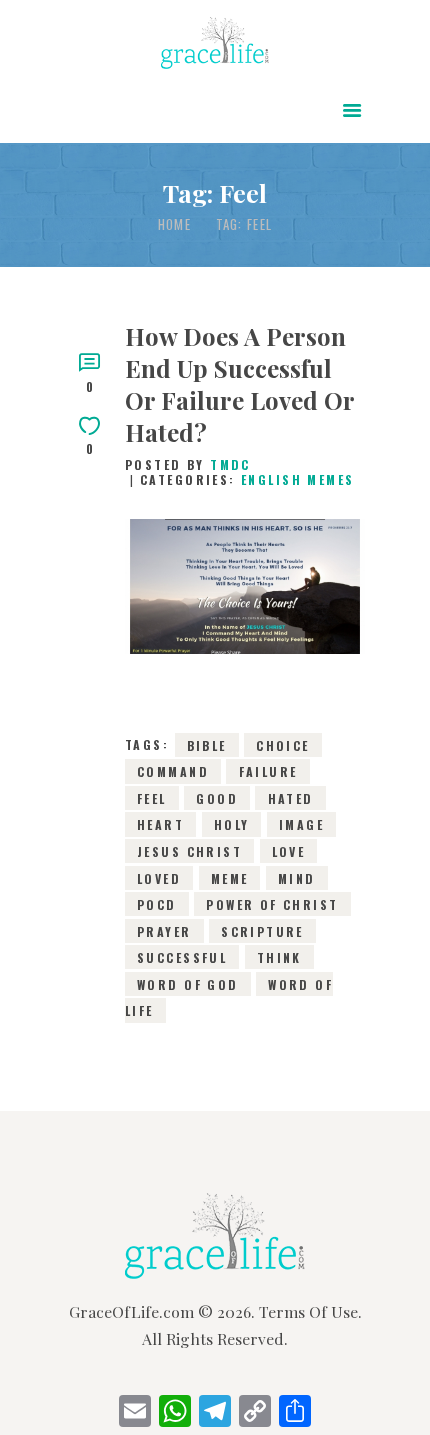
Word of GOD (188, 983)
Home (174, 224)
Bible (207, 744)
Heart (160, 824)
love (289, 851)
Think (279, 957)
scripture (262, 930)
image (301, 824)
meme (230, 877)
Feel (152, 798)
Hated (291, 798)
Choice (283, 744)
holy (232, 824)
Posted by (188, 464)
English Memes (297, 479)
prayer (164, 930)
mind (297, 877)
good (217, 798)
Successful (182, 957)
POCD (157, 904)
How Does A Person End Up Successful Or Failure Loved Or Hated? (239, 384)
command (173, 771)
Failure (268, 771)
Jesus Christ (189, 851)
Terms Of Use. (310, 1311)
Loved (159, 877)
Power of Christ (272, 904)
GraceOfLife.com (131, 1311)
